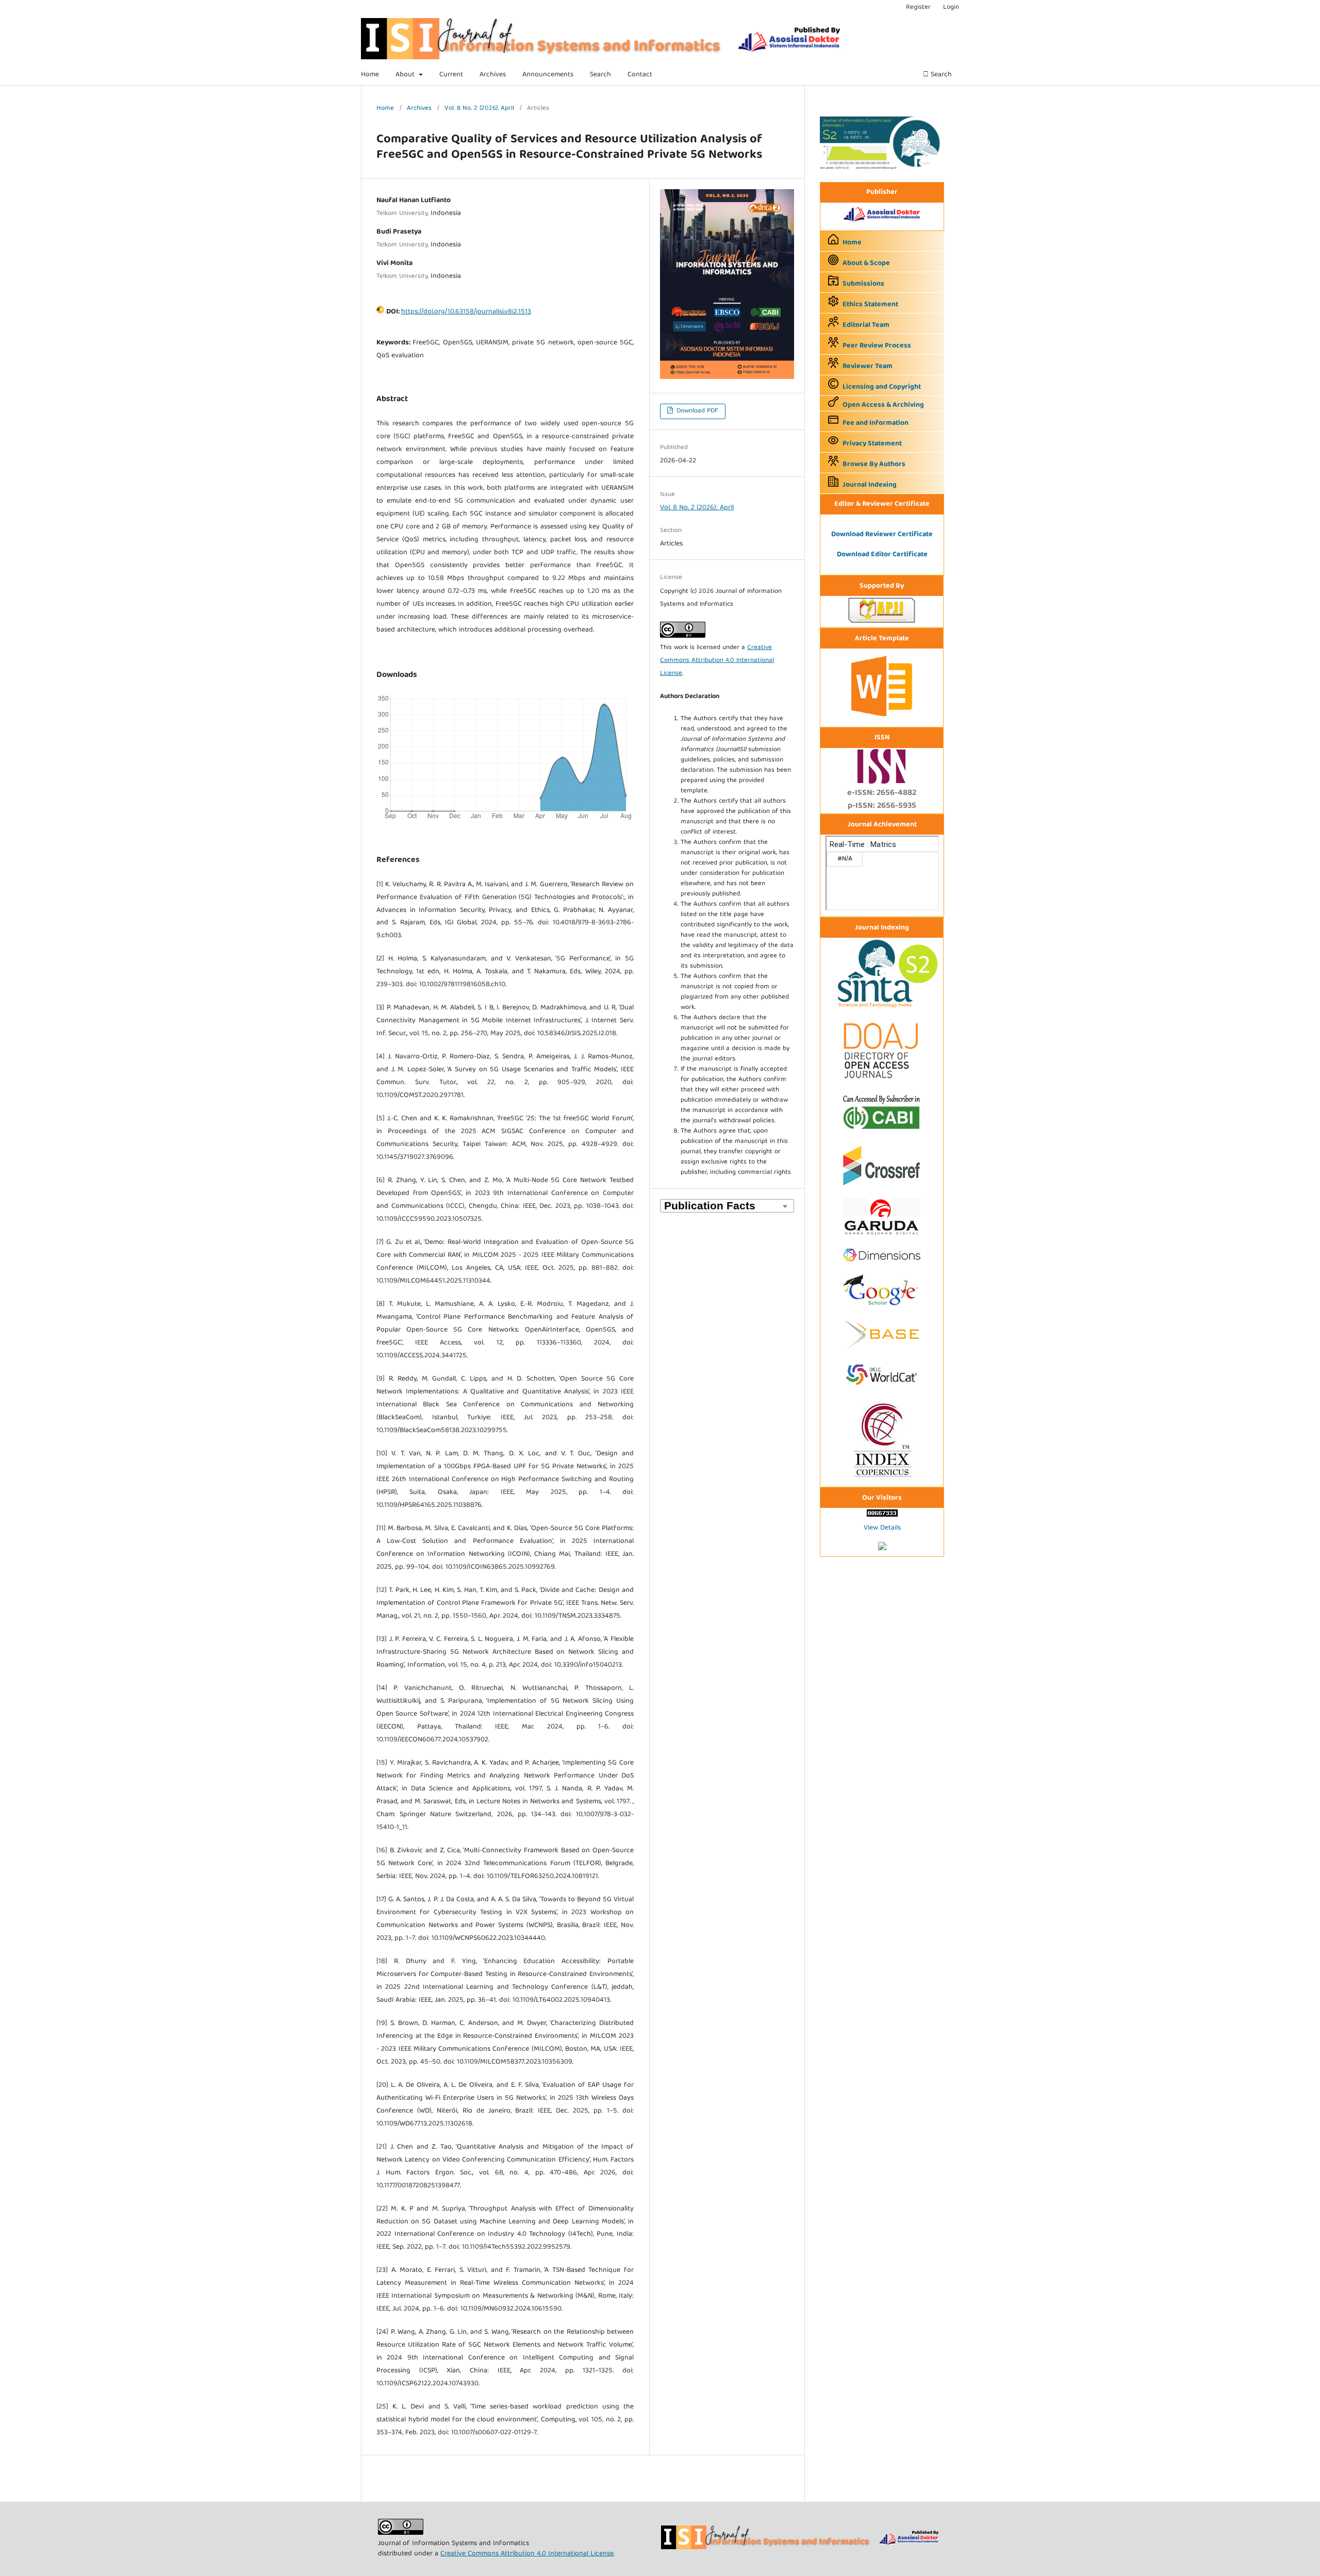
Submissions (863, 284)
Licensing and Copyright (882, 387)
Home (370, 75)
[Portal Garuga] (882, 1237)
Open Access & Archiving (883, 405)
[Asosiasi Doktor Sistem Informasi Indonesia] (882, 223)
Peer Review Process (877, 346)
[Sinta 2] (882, 168)
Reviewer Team (868, 367)
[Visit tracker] (882, 1549)
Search (600, 75)
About (406, 75)
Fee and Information (876, 423)
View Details (882, 1528)
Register (918, 7)
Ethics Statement (870, 305)
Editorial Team (866, 325)
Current (451, 75)
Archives (493, 75)
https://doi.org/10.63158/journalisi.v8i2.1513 (466, 312)
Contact (640, 75)
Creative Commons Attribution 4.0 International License (717, 661)
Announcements (548, 75)
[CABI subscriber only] (882, 1131)
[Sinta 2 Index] (882, 1008)
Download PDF (696, 411)
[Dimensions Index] (882, 1265)
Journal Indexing (870, 485)
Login (951, 7)
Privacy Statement (872, 444)
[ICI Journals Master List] (882, 1479)
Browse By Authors (874, 464)
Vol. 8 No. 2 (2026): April (479, 109)
